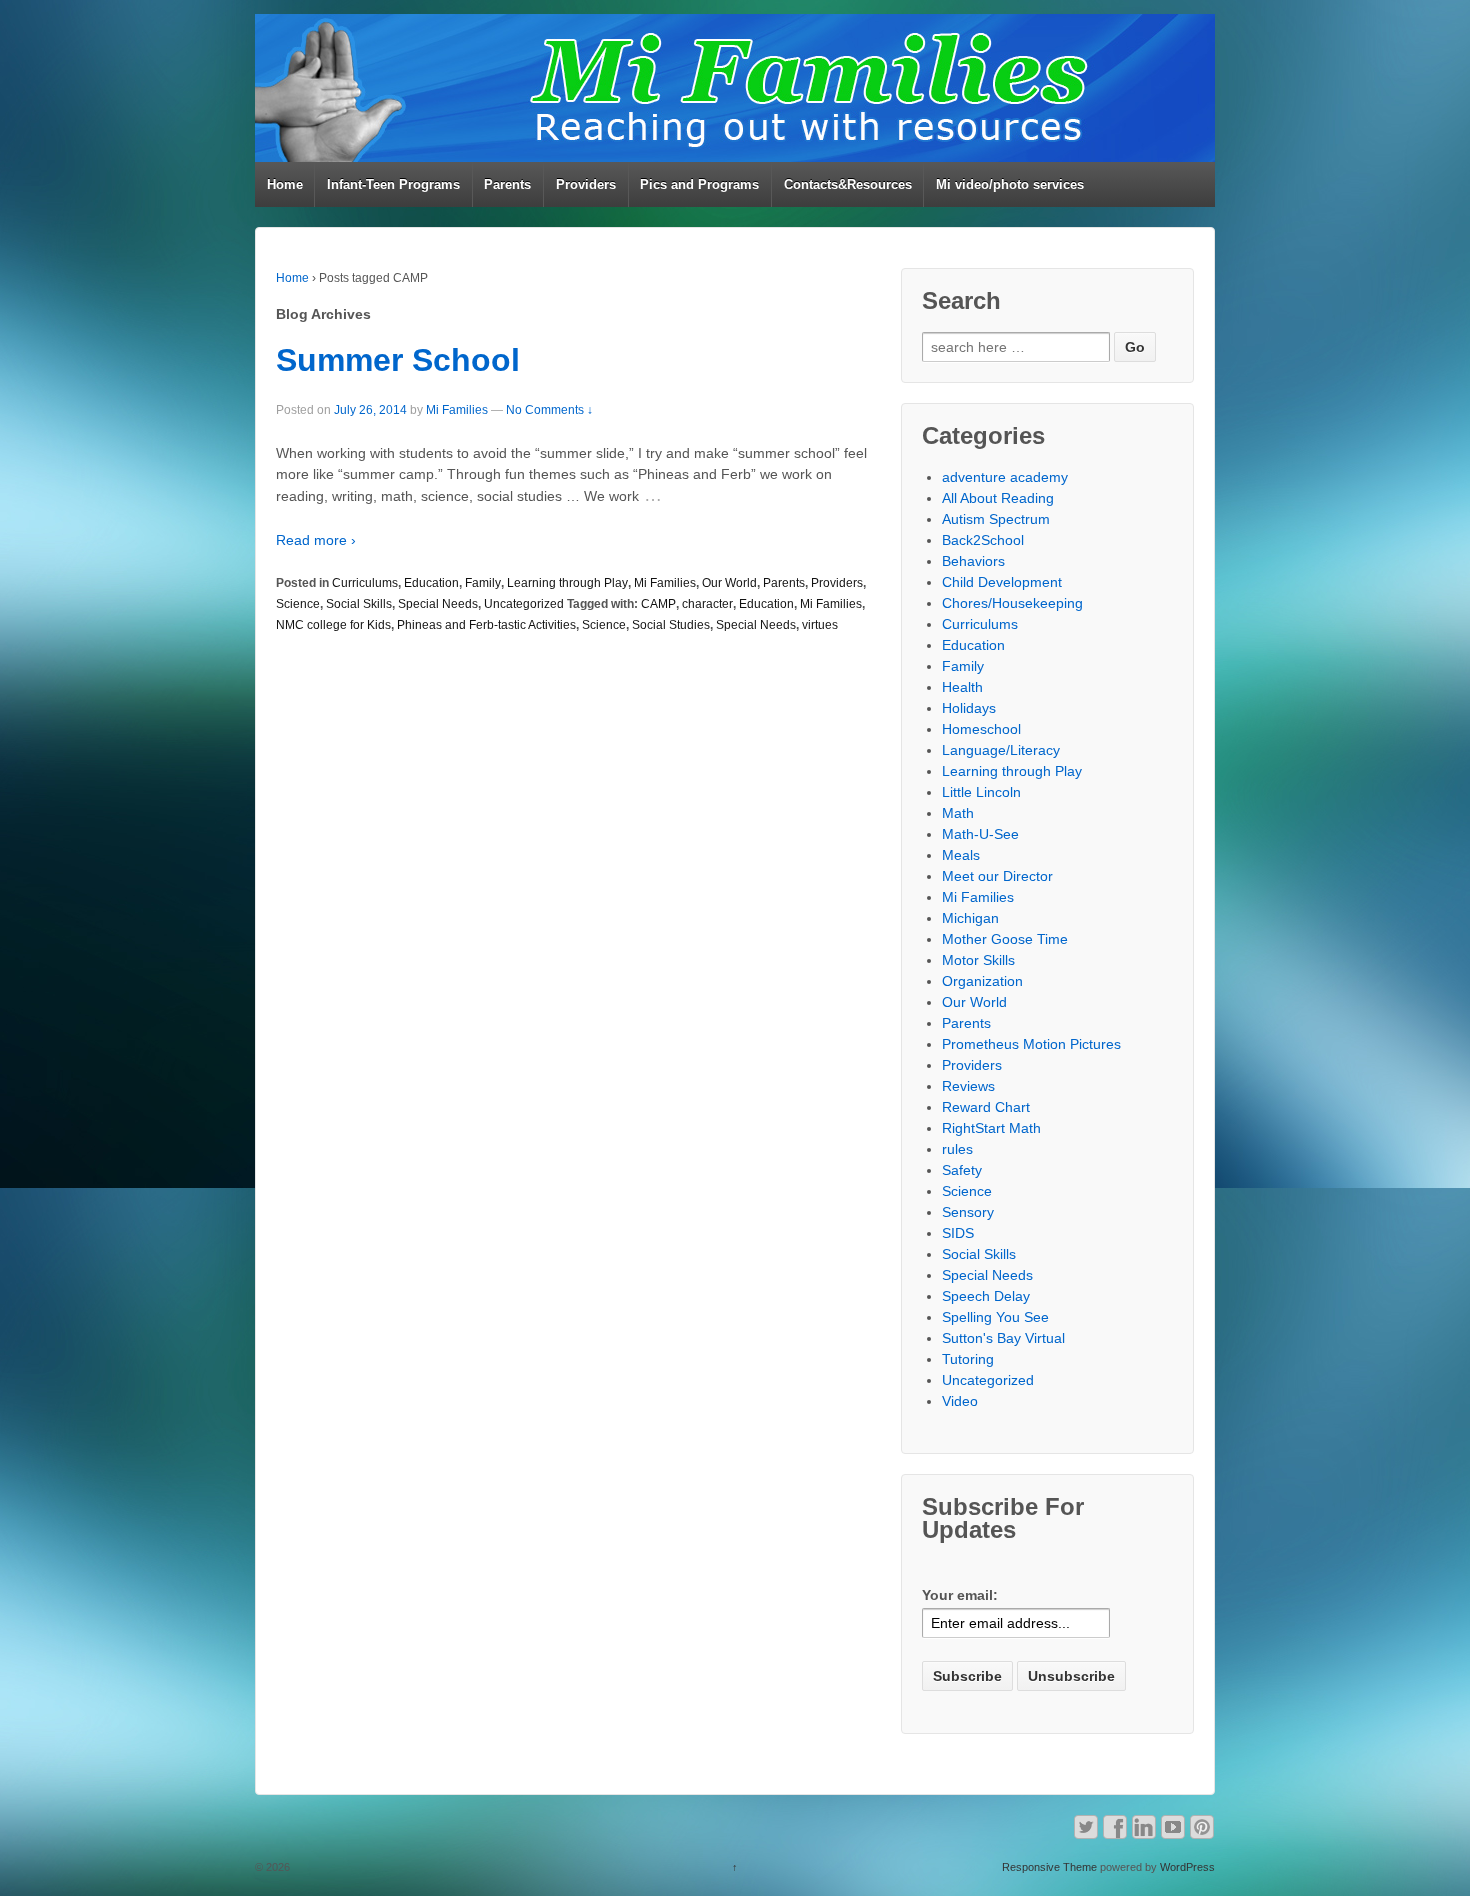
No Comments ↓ (549, 410)
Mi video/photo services (1010, 184)
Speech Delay (986, 1296)
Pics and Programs (699, 184)
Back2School (983, 540)
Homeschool (981, 729)
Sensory (968, 1212)
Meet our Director (997, 876)
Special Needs (438, 604)
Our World (729, 583)
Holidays (969, 708)
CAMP (658, 604)
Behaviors (973, 561)
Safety (962, 1170)
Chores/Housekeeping (1012, 603)
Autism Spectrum (996, 519)
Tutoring (968, 1359)
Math (958, 813)
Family (483, 583)
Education (431, 583)
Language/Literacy (1001, 750)
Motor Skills (978, 960)
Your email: (960, 1595)
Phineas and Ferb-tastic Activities (486, 625)
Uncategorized (524, 604)
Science (298, 604)
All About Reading (998, 498)
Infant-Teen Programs (393, 184)
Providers (586, 184)
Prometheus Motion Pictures (1031, 1044)
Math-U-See (980, 834)
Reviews (968, 1086)
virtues (820, 625)
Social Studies (671, 625)
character (707, 604)
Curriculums (365, 583)
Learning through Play (567, 583)
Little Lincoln (981, 792)
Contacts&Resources (848, 184)
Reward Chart (986, 1107)
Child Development (1002, 582)
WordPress (1187, 1867)
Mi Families (457, 410)
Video (960, 1401)
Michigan (970, 918)
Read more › (316, 540)
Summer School (398, 360)
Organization (982, 981)
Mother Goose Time (1005, 939)
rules (957, 1149)
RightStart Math (991, 1128)
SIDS (958, 1233)
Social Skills (359, 604)
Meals (961, 855)
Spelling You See (995, 1317)
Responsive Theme (1049, 1867)
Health (962, 687)
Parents (507, 184)
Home (285, 184)
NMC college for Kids (333, 625)
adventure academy (1005, 477)
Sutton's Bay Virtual (1003, 1338)
